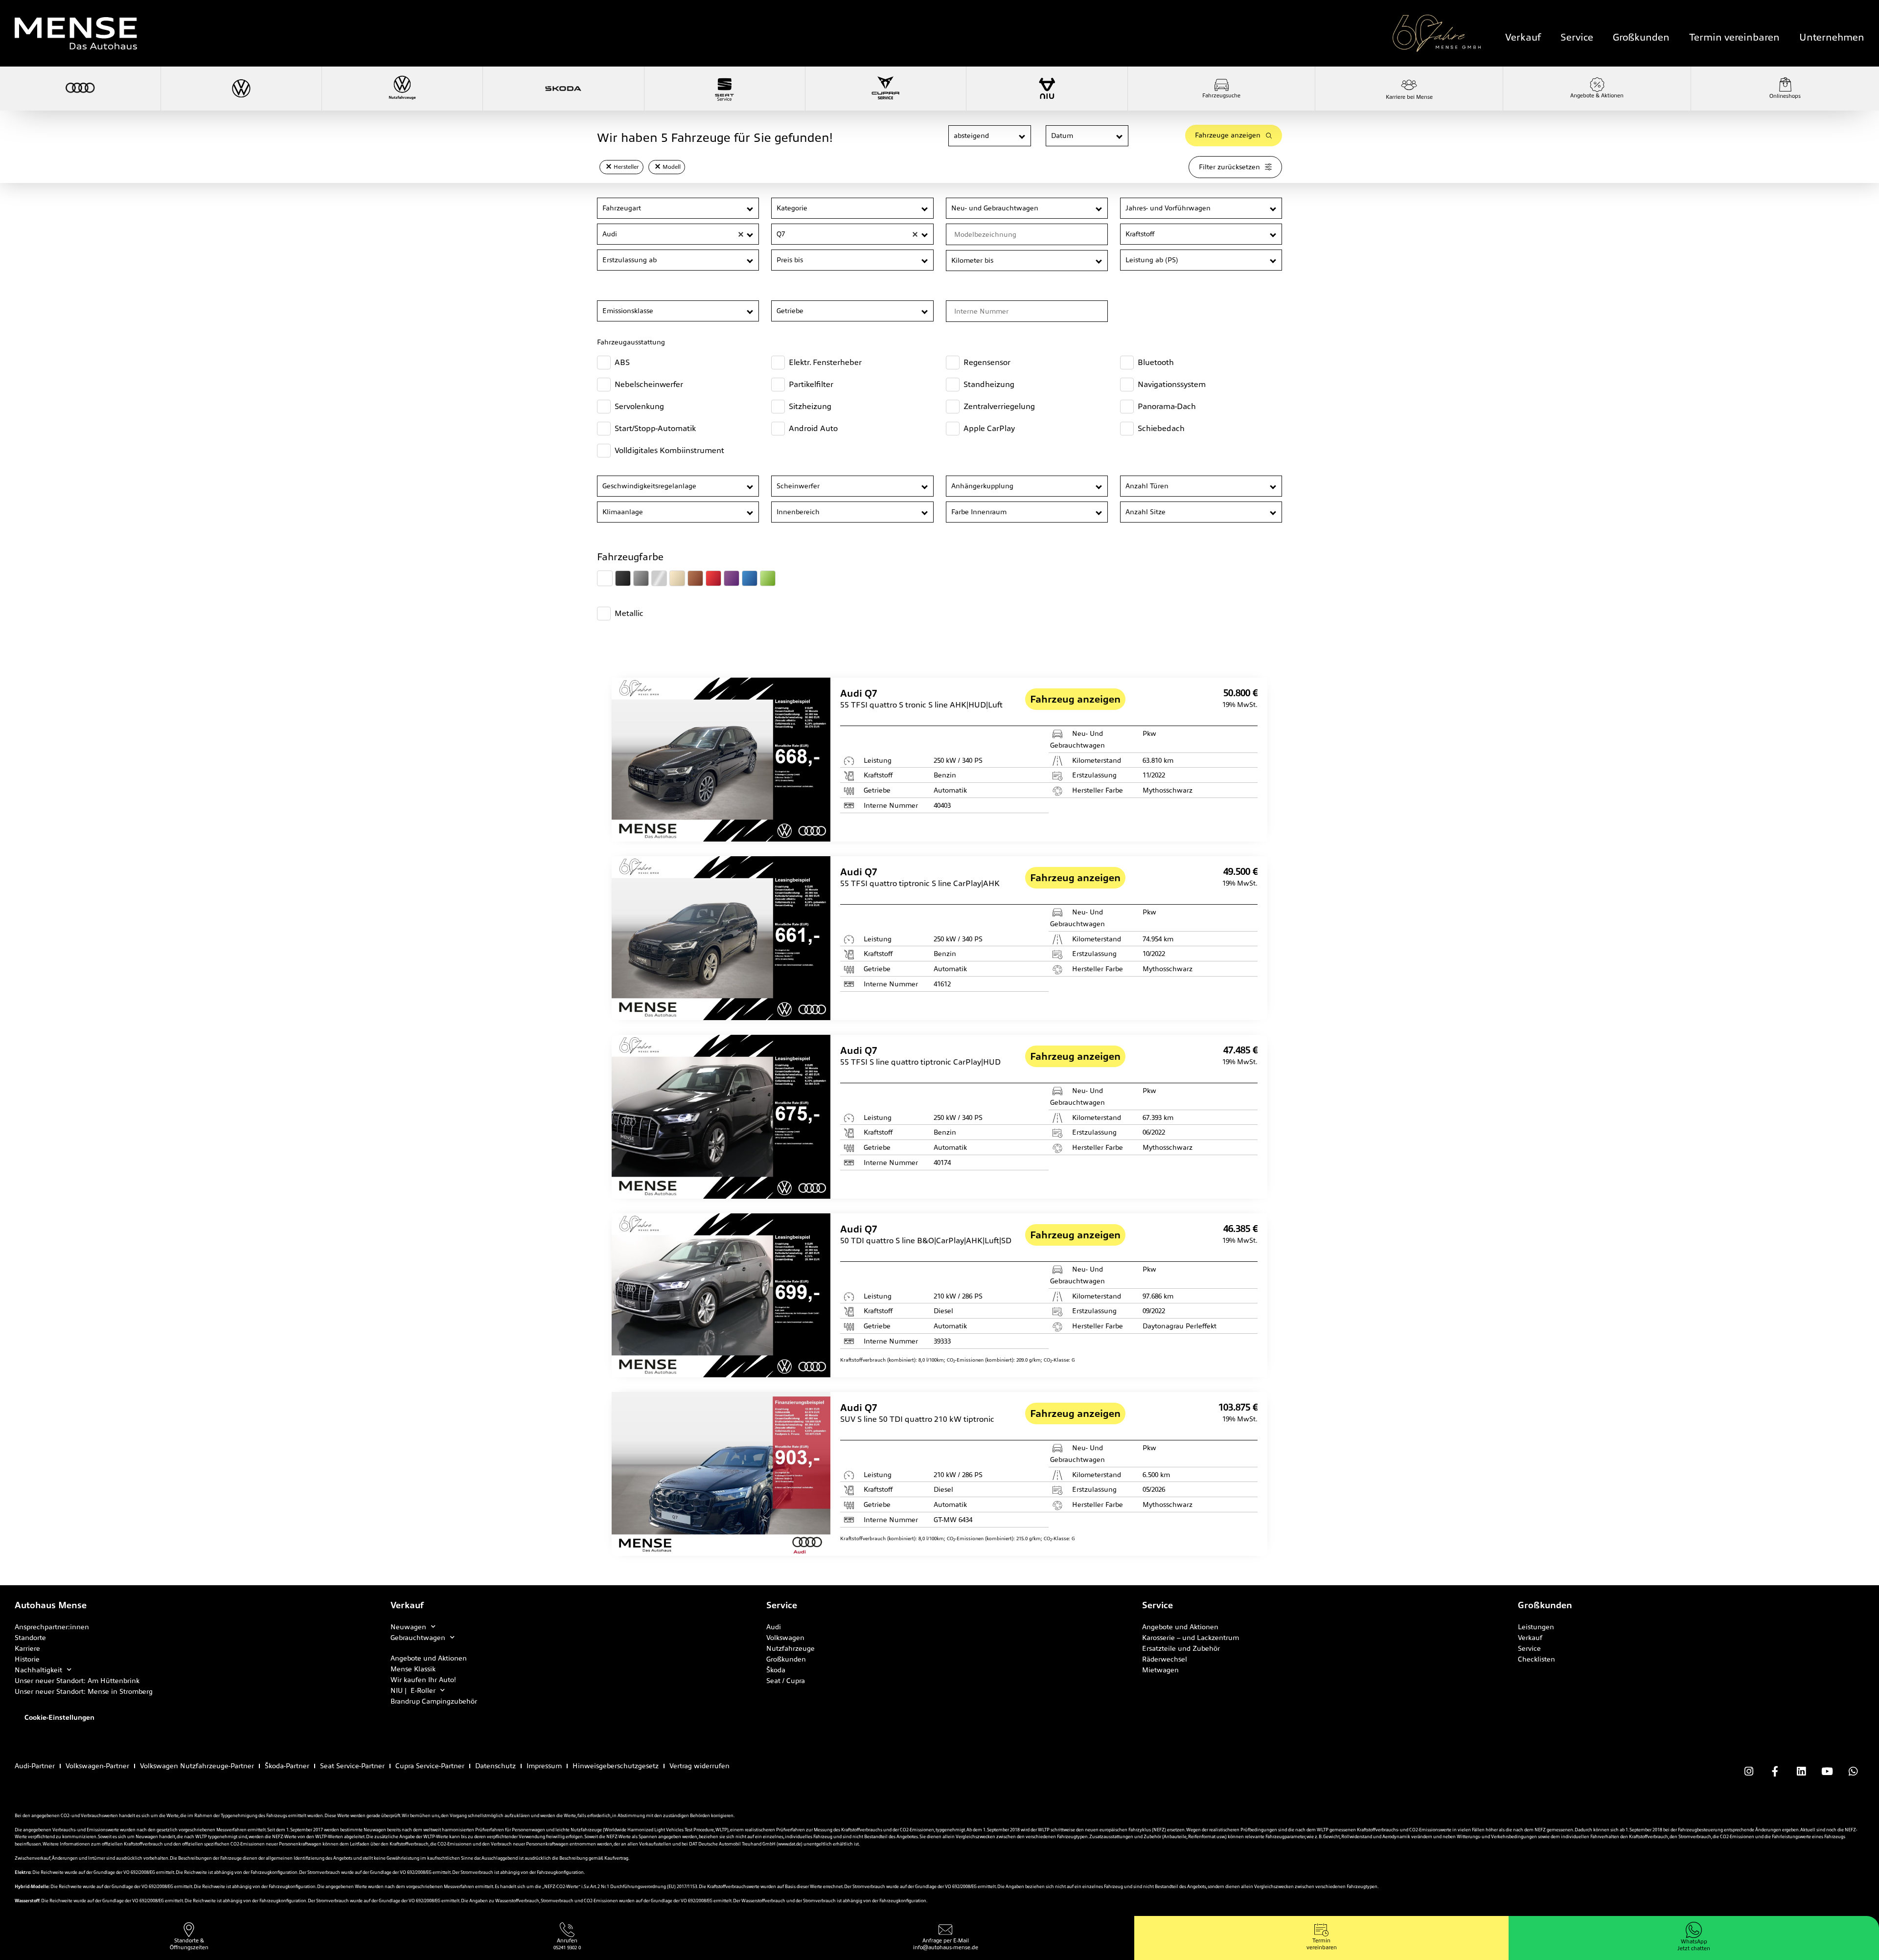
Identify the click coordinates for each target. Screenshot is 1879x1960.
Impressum (544, 1766)
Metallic (629, 613)
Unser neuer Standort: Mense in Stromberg (84, 1691)
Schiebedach (1161, 428)
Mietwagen (1160, 1670)
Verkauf (1523, 37)
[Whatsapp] (1853, 1772)
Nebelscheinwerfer (649, 384)
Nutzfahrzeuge (791, 1648)
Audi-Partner (35, 1766)
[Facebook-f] (1775, 1772)
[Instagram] (1749, 1772)
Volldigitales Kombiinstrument (669, 450)
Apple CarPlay (989, 428)
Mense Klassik (413, 1669)
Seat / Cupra (786, 1681)
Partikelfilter (811, 384)
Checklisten (1536, 1659)
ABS (622, 362)
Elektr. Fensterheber (825, 362)
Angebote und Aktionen (429, 1658)
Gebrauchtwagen (418, 1638)
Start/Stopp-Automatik (655, 428)
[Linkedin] (1801, 1772)
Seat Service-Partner (352, 1766)
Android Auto (813, 428)
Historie (27, 1659)
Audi (774, 1627)
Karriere (27, 1648)
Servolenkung (639, 406)
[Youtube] (1827, 1772)
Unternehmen (1832, 37)
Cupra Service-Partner (430, 1766)
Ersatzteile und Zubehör (1181, 1648)
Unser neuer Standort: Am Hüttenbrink (77, 1681)
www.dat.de (790, 1844)
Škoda (776, 1670)
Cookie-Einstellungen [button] (59, 1717)
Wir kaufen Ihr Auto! (423, 1680)
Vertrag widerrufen (699, 1766)
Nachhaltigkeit (38, 1670)
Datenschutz (495, 1766)
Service (1577, 37)
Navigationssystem (1172, 384)
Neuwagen (408, 1627)
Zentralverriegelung (999, 406)
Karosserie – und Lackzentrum (1191, 1638)
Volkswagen (785, 1638)
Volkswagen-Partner (97, 1766)
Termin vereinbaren (1734, 37)
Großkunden (1641, 37)
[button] (1022, 136)
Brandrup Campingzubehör (434, 1701)
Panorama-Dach (1167, 406)
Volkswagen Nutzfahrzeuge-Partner (197, 1766)
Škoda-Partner (287, 1766)
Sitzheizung (810, 406)
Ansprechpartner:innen (52, 1627)
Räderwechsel (1165, 1659)
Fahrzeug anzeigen (1075, 699)
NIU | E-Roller (413, 1690)
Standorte (30, 1638)
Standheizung (989, 384)
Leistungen (1536, 1627)
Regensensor (987, 362)
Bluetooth (1156, 362)
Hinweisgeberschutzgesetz (616, 1766)
